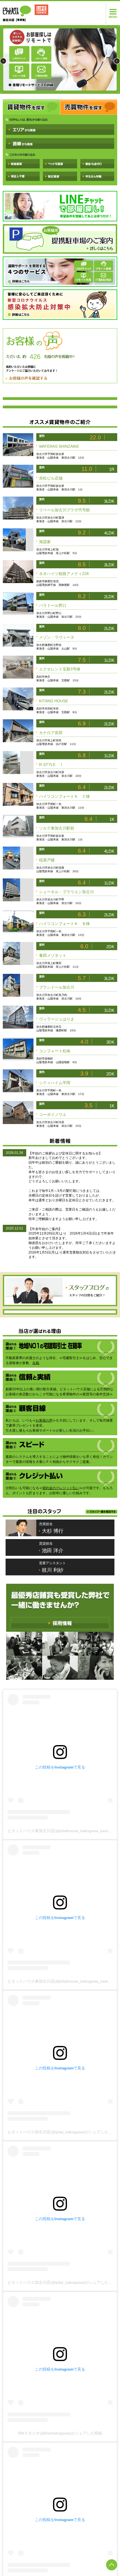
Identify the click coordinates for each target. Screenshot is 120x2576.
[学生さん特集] (97, 176)
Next (117, 61)
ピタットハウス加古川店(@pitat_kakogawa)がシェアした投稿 (62, 2368)
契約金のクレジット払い (61, 1724)
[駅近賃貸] (60, 176)
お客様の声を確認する (27, 378)
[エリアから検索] (60, 130)
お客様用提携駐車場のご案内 (60, 239)
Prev (3, 61)
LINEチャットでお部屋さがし (60, 206)
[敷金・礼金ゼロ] (97, 164)
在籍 (36, 1508)
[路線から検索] (60, 143)
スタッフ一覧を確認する (101, 1748)
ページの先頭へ (112, 2565)
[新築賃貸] (23, 164)
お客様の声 (44, 1565)
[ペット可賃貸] (60, 164)
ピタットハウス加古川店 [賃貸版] (27, 13)
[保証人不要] (23, 176)
